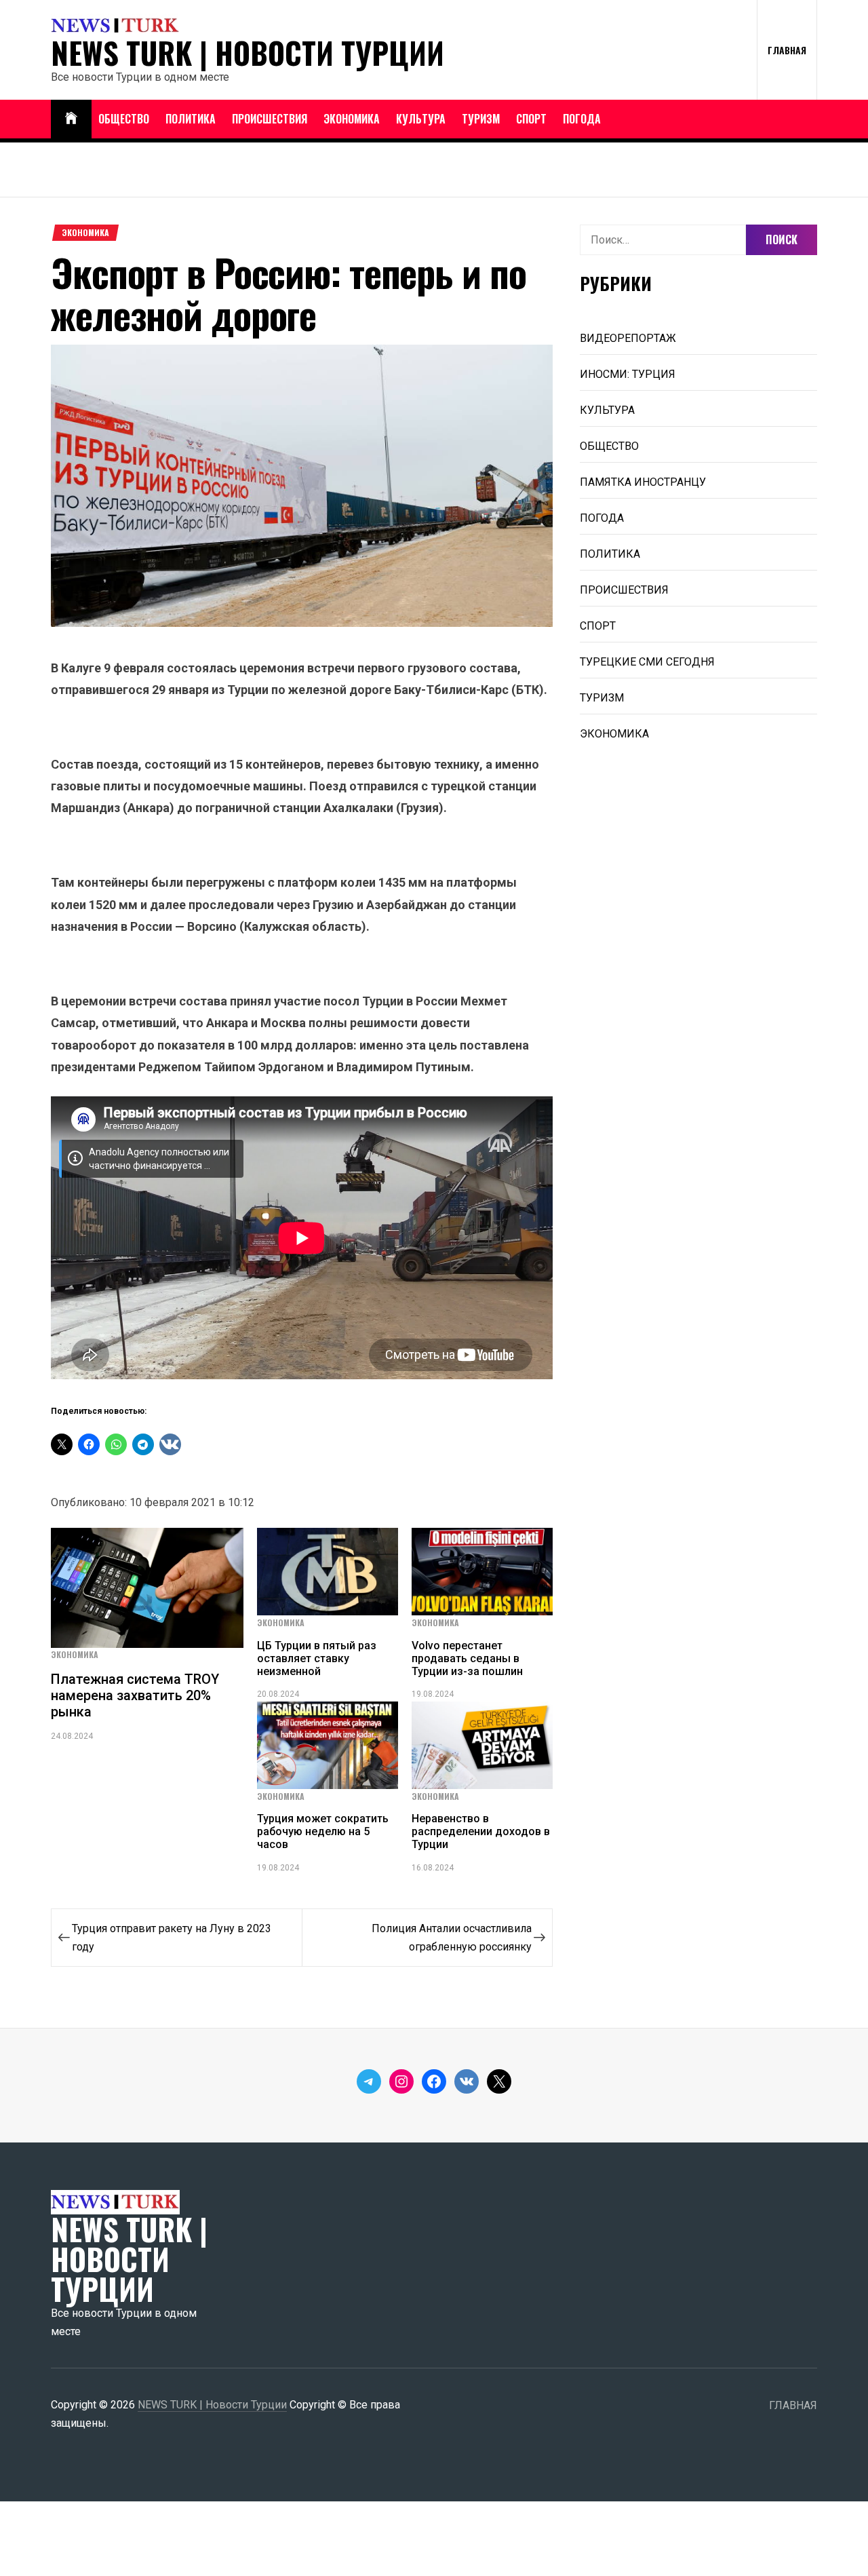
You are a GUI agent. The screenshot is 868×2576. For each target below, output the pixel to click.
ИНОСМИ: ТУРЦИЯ (628, 374)
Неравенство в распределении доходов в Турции (481, 1831)
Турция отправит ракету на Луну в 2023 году (172, 1938)
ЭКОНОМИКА (352, 119)
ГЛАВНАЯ (787, 50)
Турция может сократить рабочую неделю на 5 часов (323, 1831)
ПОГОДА (582, 119)
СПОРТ (531, 119)
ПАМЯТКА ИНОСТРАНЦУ (643, 482)
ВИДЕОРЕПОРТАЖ (628, 338)
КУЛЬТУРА (421, 119)
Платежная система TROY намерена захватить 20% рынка (135, 1695)
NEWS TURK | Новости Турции (248, 53)
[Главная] (71, 119)
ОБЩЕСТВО (124, 119)
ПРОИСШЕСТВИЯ (270, 119)
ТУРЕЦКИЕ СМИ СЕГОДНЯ (647, 662)
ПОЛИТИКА (191, 119)
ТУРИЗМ (481, 119)
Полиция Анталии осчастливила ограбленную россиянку (452, 1938)
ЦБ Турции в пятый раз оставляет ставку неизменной (317, 1658)
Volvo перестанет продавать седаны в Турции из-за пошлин (467, 1658)
